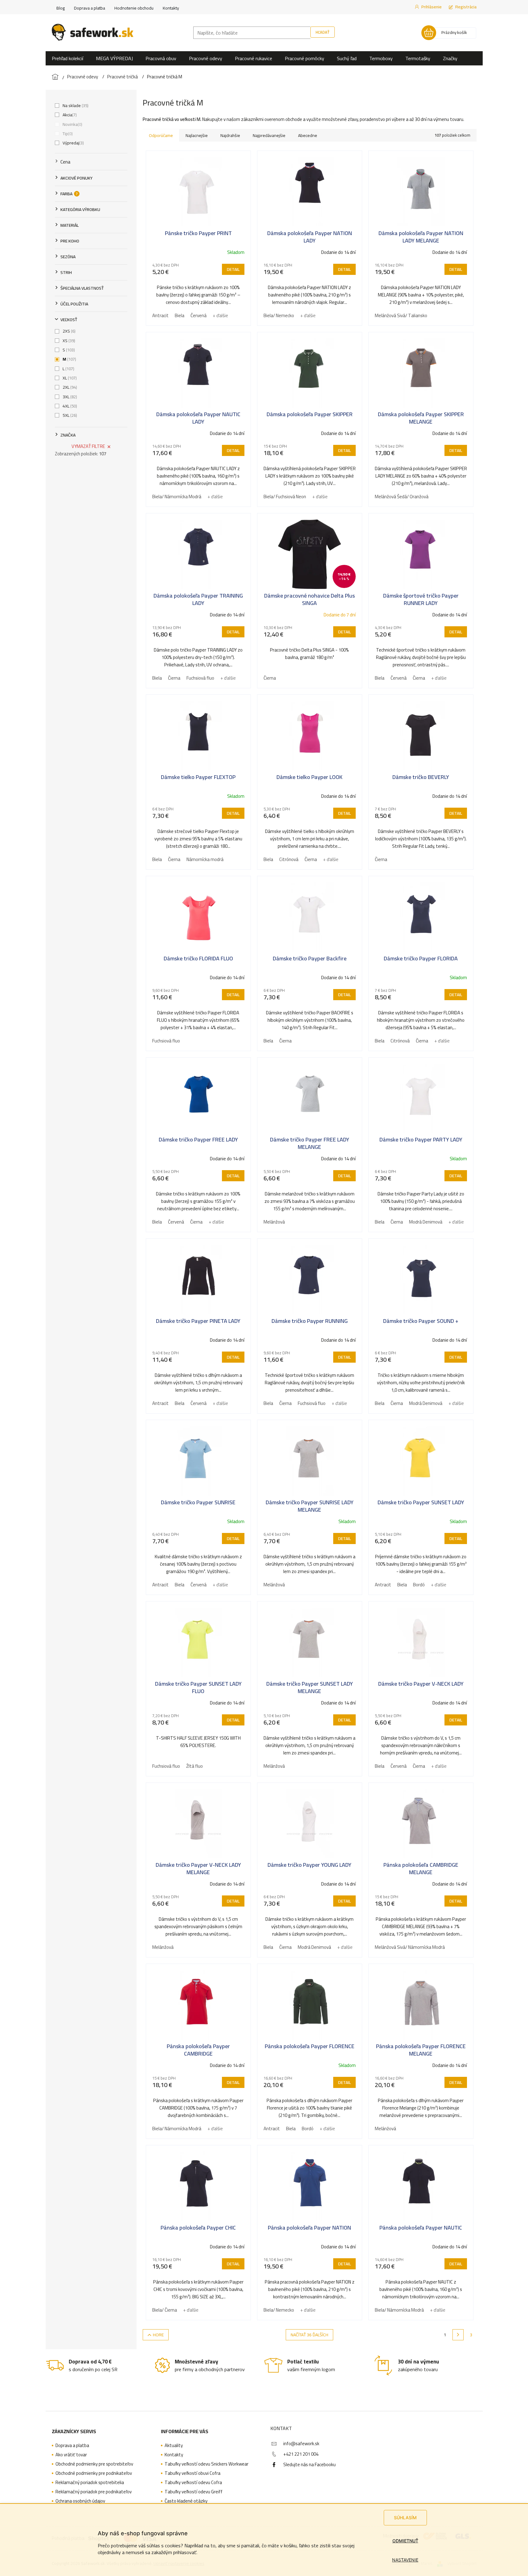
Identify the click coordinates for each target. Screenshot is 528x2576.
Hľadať (323, 32)
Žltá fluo (194, 1766)
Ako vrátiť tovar (71, 2455)
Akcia (69, 115)
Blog (61, 8)
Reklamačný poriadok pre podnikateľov (94, 2492)
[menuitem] (68, 58)
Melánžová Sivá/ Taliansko (401, 315)
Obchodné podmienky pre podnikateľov (94, 2473)
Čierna (174, 678)
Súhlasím (405, 2518)
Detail (233, 269)
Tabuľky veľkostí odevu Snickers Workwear (207, 2464)
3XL (69, 397)
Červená (199, 315)
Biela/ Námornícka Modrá (177, 497)
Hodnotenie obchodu (134, 8)
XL (69, 378)
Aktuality (174, 2446)
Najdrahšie (230, 135)
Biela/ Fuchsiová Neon (285, 497)
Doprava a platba (90, 8)
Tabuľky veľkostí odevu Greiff (194, 2492)
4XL (69, 406)
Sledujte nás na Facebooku (309, 2464)
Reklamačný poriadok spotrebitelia (90, 2483)
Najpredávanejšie (269, 135)
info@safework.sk (301, 2443)
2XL (69, 387)
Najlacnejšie (197, 135)
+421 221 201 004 (301, 2454)
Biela (180, 315)
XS (68, 341)
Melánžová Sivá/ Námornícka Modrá (410, 1947)
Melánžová (274, 1222)
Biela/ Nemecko (279, 315)
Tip (67, 134)
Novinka (72, 124)
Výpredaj (73, 143)
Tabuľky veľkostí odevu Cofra (193, 2483)
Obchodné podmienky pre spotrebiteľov (94, 2464)
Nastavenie (405, 2560)
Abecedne (308, 135)
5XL (69, 415)
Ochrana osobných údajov (80, 2501)
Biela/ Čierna (165, 2310)
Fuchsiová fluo (200, 678)
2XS (68, 331)
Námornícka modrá (205, 859)
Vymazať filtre (88, 446)
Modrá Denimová (426, 1222)
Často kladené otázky (186, 2501)
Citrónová (289, 859)
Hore (158, 2335)
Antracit (160, 315)
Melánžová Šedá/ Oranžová (402, 497)
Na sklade (75, 106)
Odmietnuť (405, 2541)
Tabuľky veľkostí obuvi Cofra (192, 2473)
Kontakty (171, 8)
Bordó (419, 1585)
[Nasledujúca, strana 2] (458, 2335)
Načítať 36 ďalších (309, 2335)
